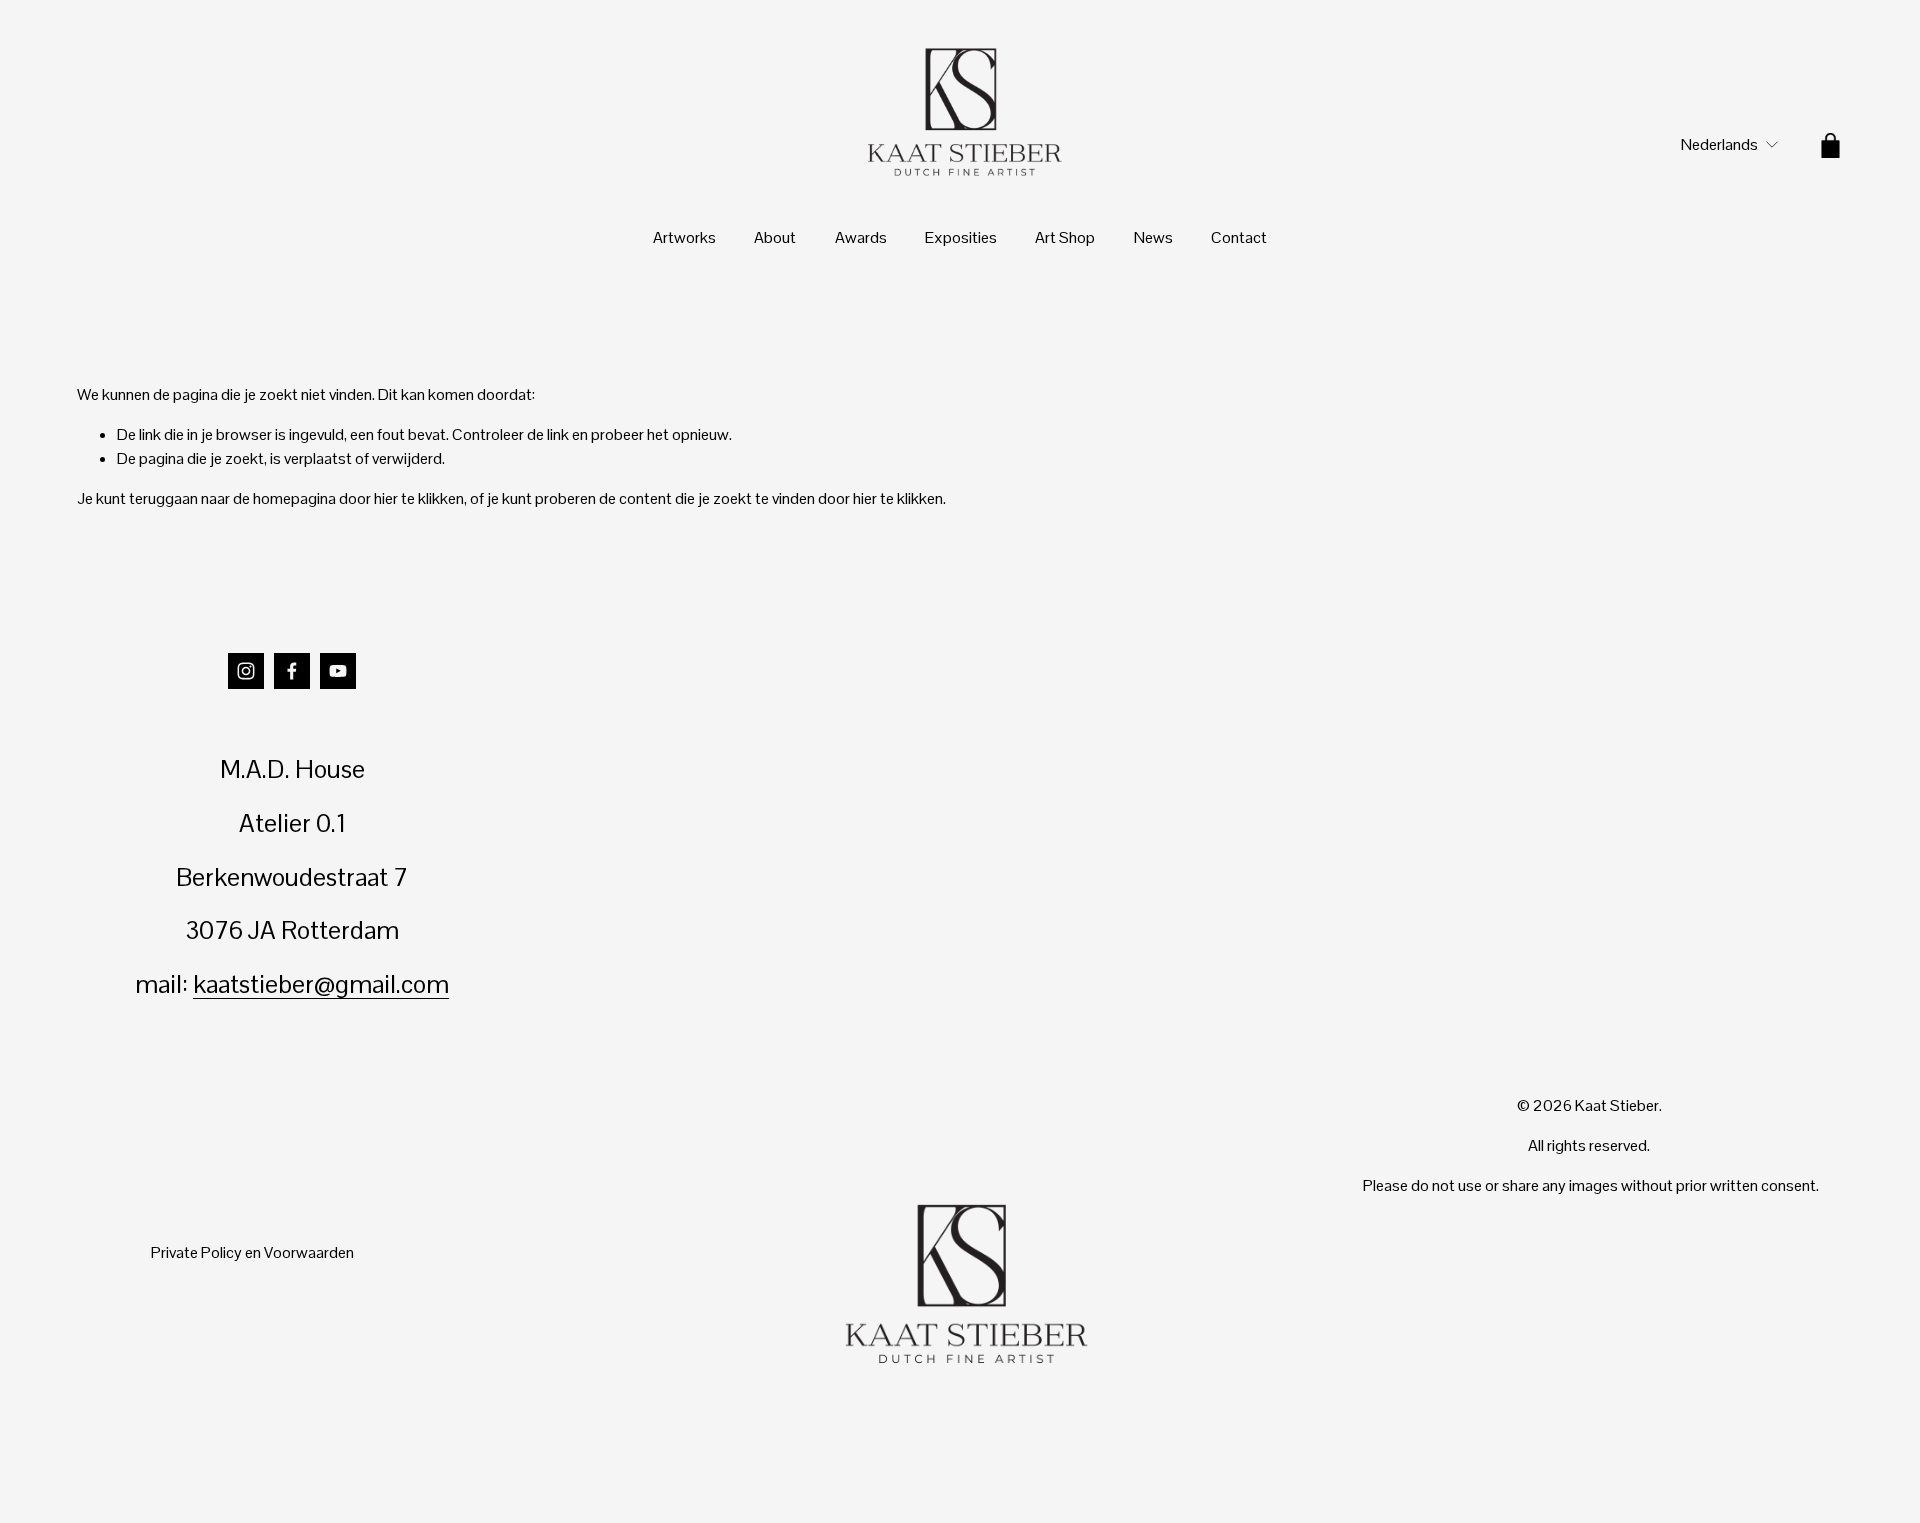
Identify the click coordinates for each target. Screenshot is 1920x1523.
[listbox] (1716, 145)
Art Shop (1065, 237)
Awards (861, 237)
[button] (741, 762)
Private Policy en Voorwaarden (252, 1252)
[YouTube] (338, 671)
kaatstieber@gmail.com (321, 984)
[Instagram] (246, 671)
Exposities (961, 237)
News (1153, 237)
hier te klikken (419, 498)
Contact (1239, 237)
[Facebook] (292, 671)
